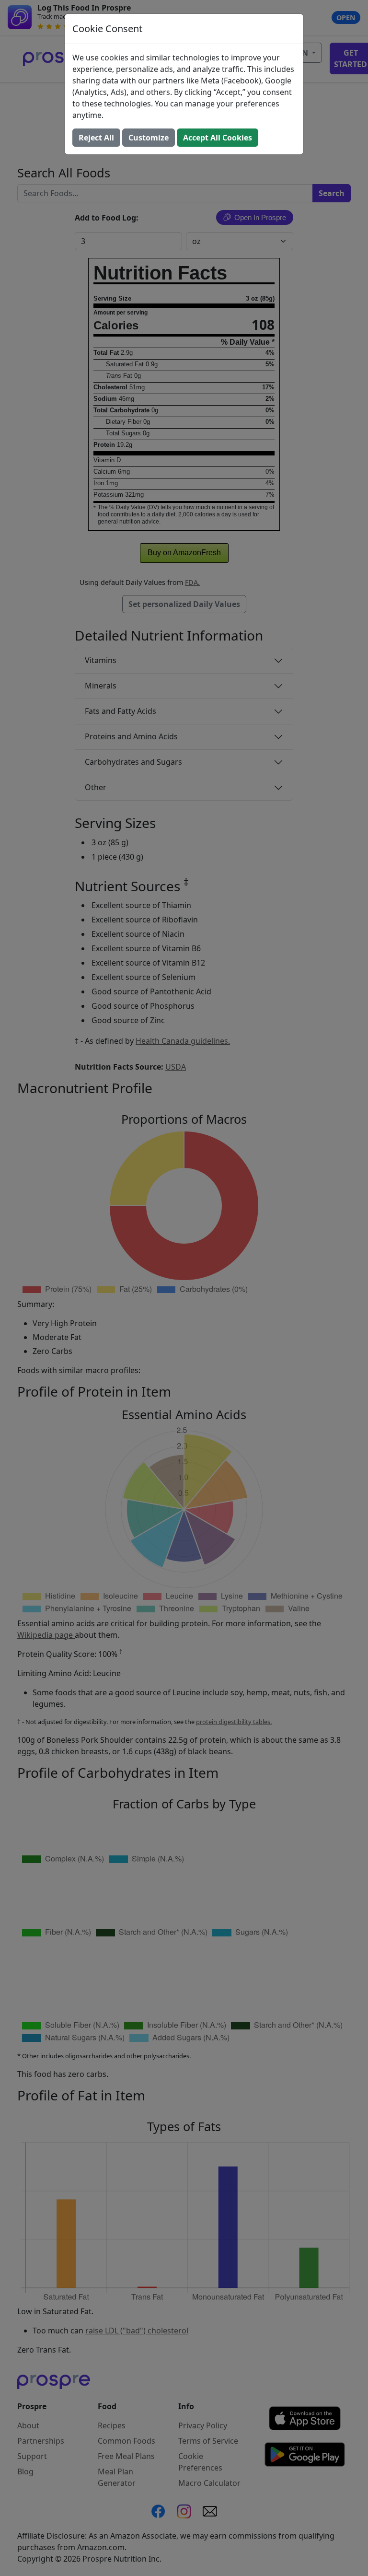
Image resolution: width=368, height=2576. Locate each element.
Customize (149, 138)
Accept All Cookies (218, 138)
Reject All (96, 138)
